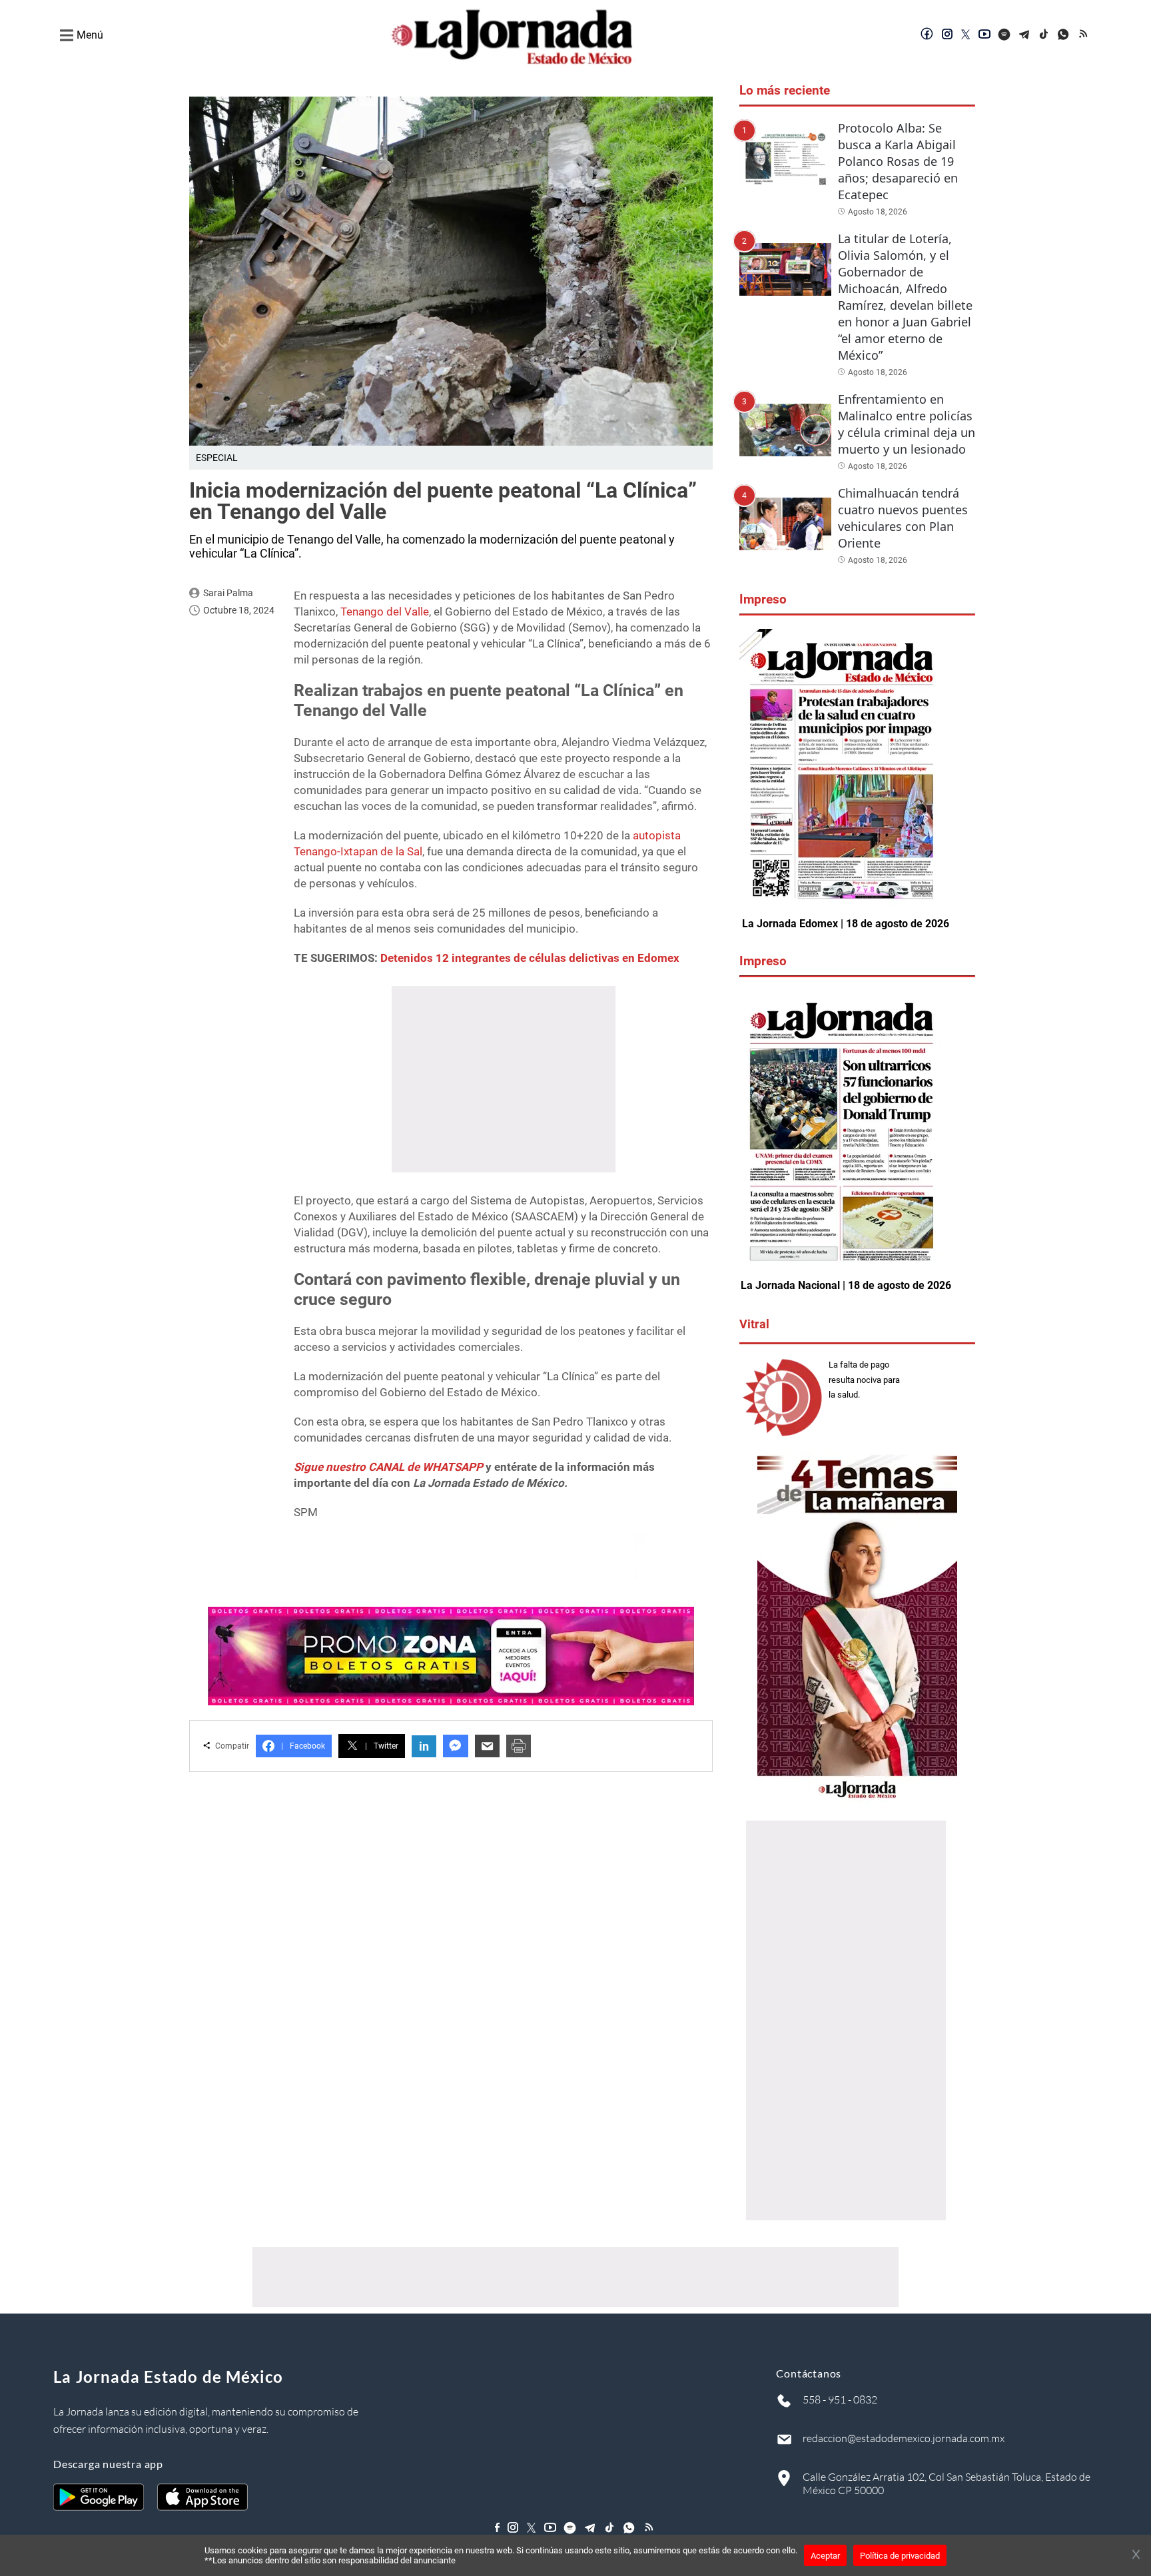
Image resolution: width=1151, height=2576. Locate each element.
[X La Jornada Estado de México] (966, 35)
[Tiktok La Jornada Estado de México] (1044, 35)
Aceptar (825, 2556)
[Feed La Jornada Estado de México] (1084, 35)
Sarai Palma (228, 593)
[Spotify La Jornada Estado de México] (1004, 35)
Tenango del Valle (385, 612)
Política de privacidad (900, 2556)
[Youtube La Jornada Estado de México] (984, 35)
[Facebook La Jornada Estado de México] (927, 35)
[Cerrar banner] (1136, 2555)
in (424, 1746)
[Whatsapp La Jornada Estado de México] (1064, 35)
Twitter (382, 1746)
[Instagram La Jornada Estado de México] (947, 35)
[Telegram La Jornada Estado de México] (1024, 35)
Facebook (303, 1746)
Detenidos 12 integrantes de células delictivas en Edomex (530, 958)
